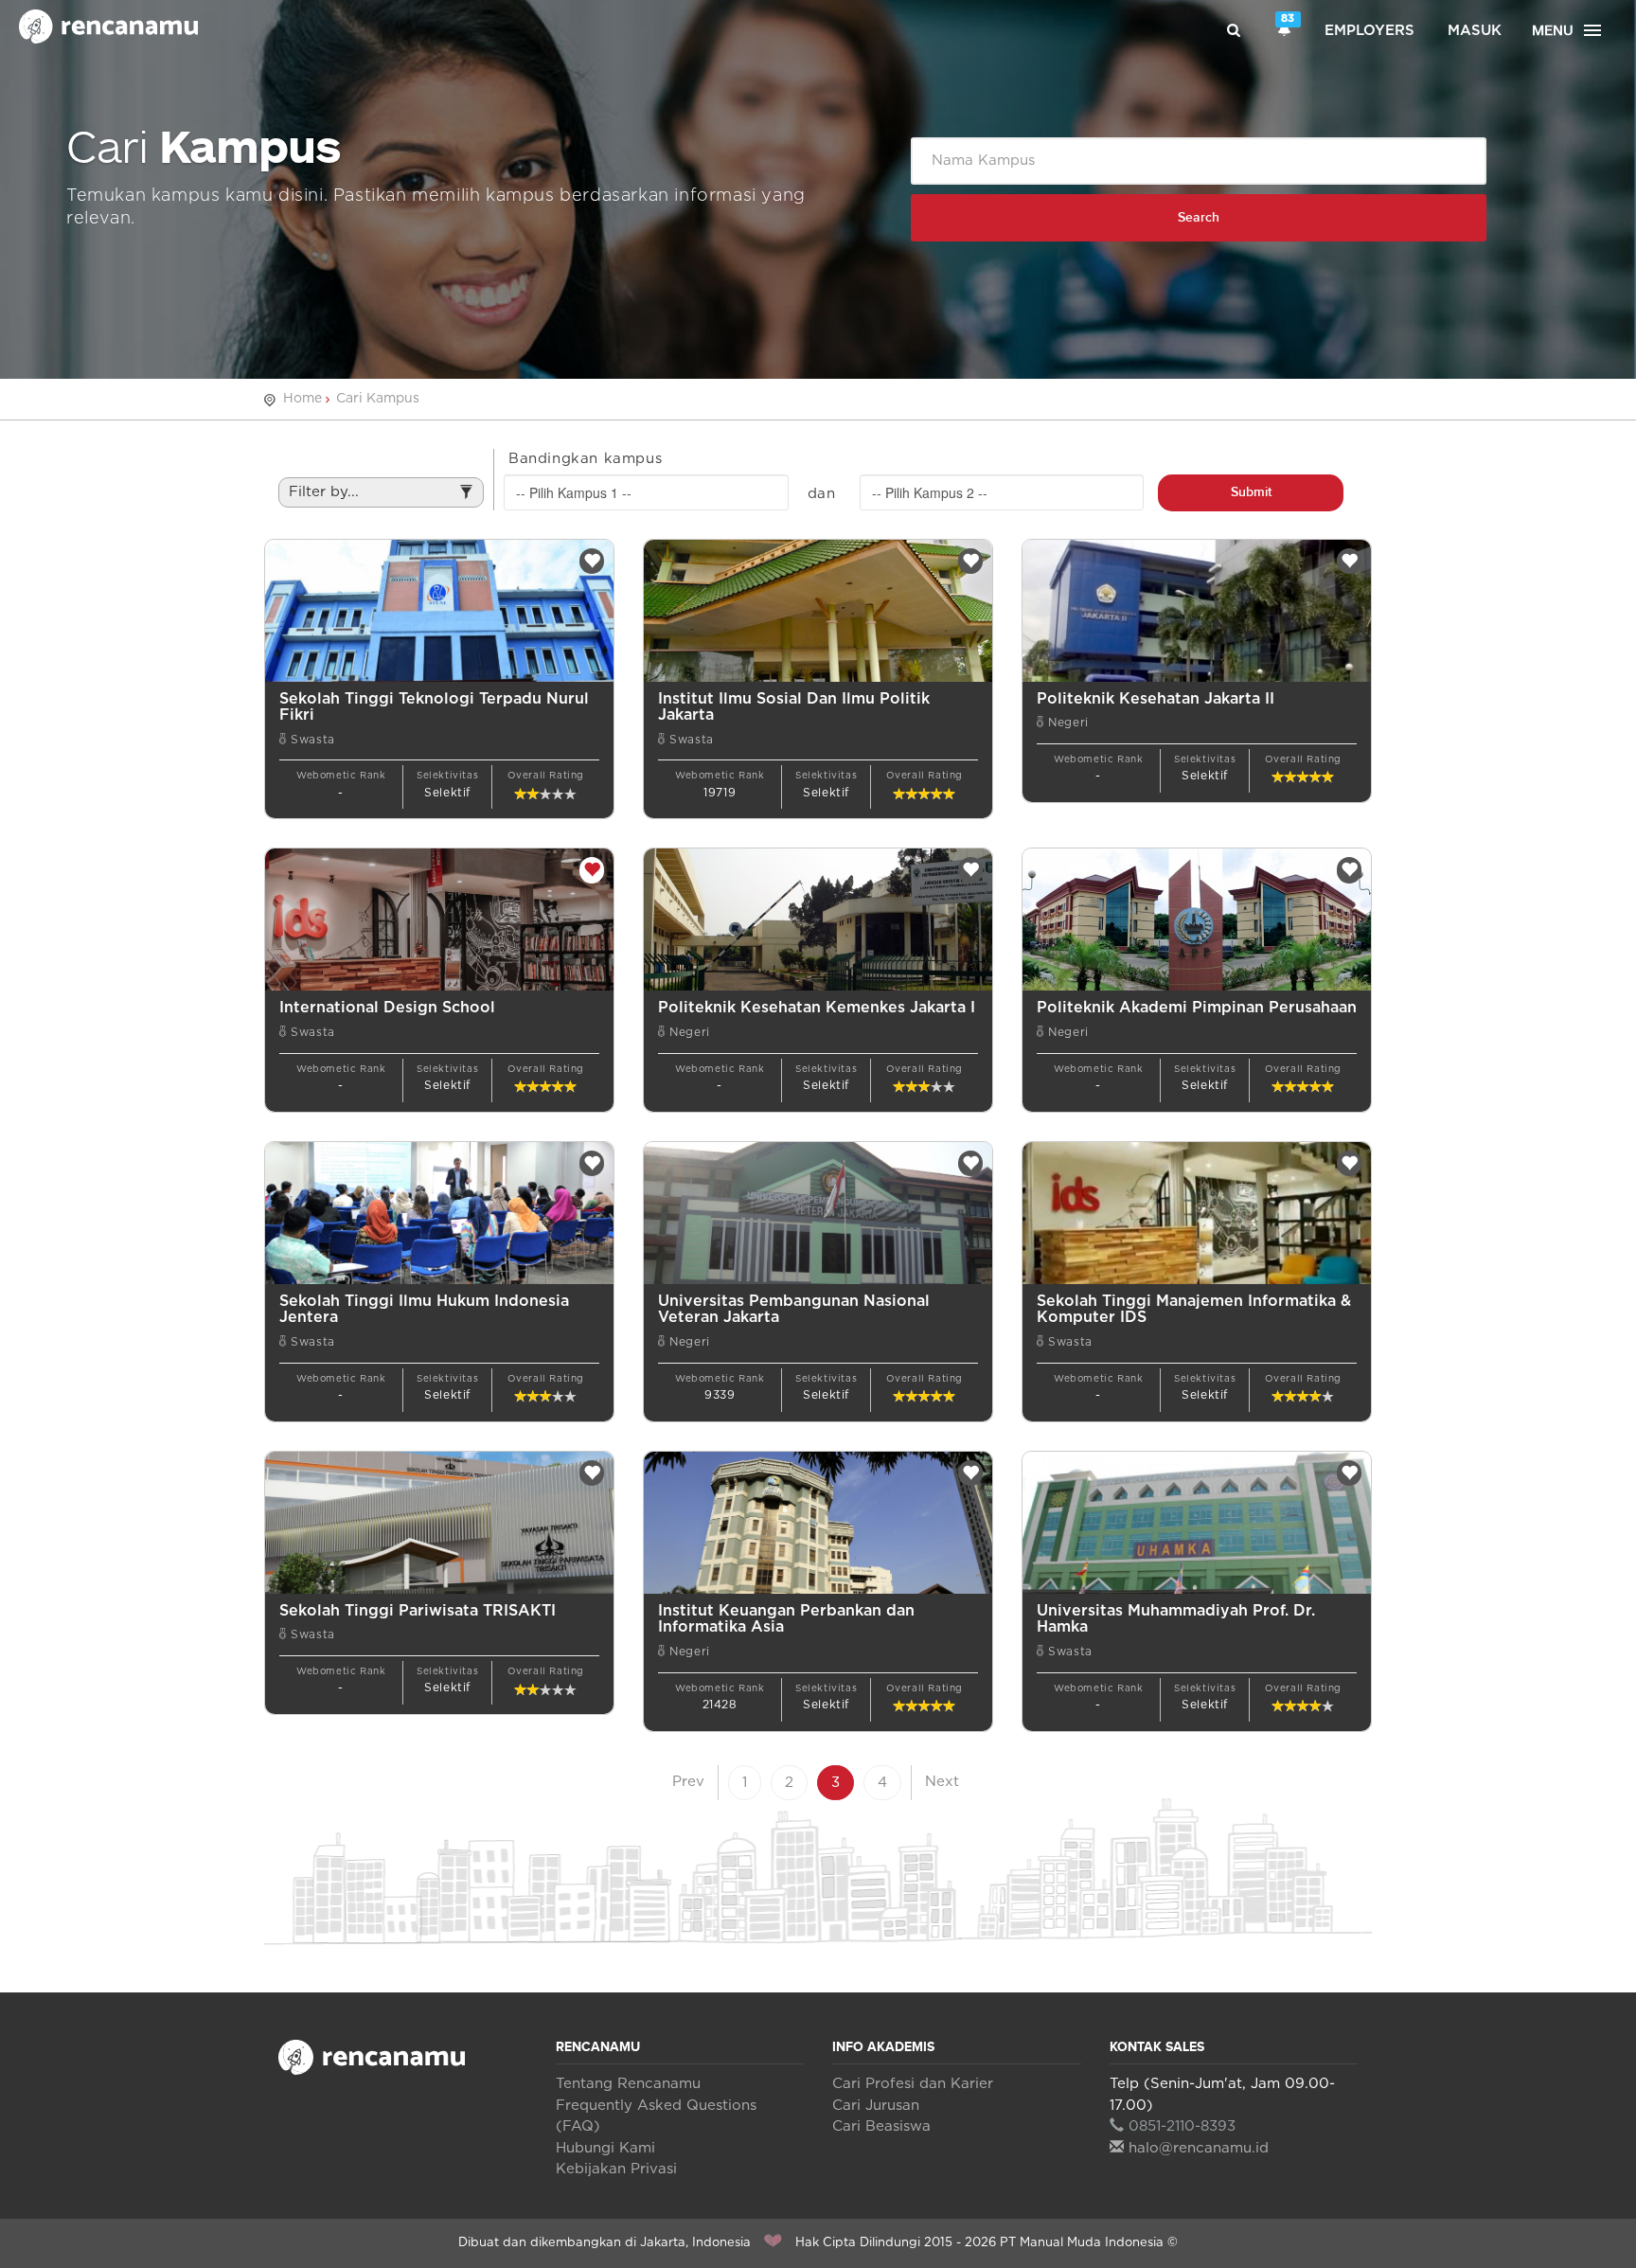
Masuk (1475, 31)
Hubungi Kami (605, 2148)
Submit (1251, 492)
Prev (688, 1782)
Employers (1369, 31)
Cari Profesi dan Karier (913, 2084)
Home (302, 399)
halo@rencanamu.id (1199, 2148)
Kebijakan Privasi (616, 2169)
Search (1199, 217)
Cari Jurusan (876, 2106)
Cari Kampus (378, 399)
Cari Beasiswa (881, 2126)
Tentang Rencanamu (628, 2084)
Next (942, 1782)
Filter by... (324, 492)
